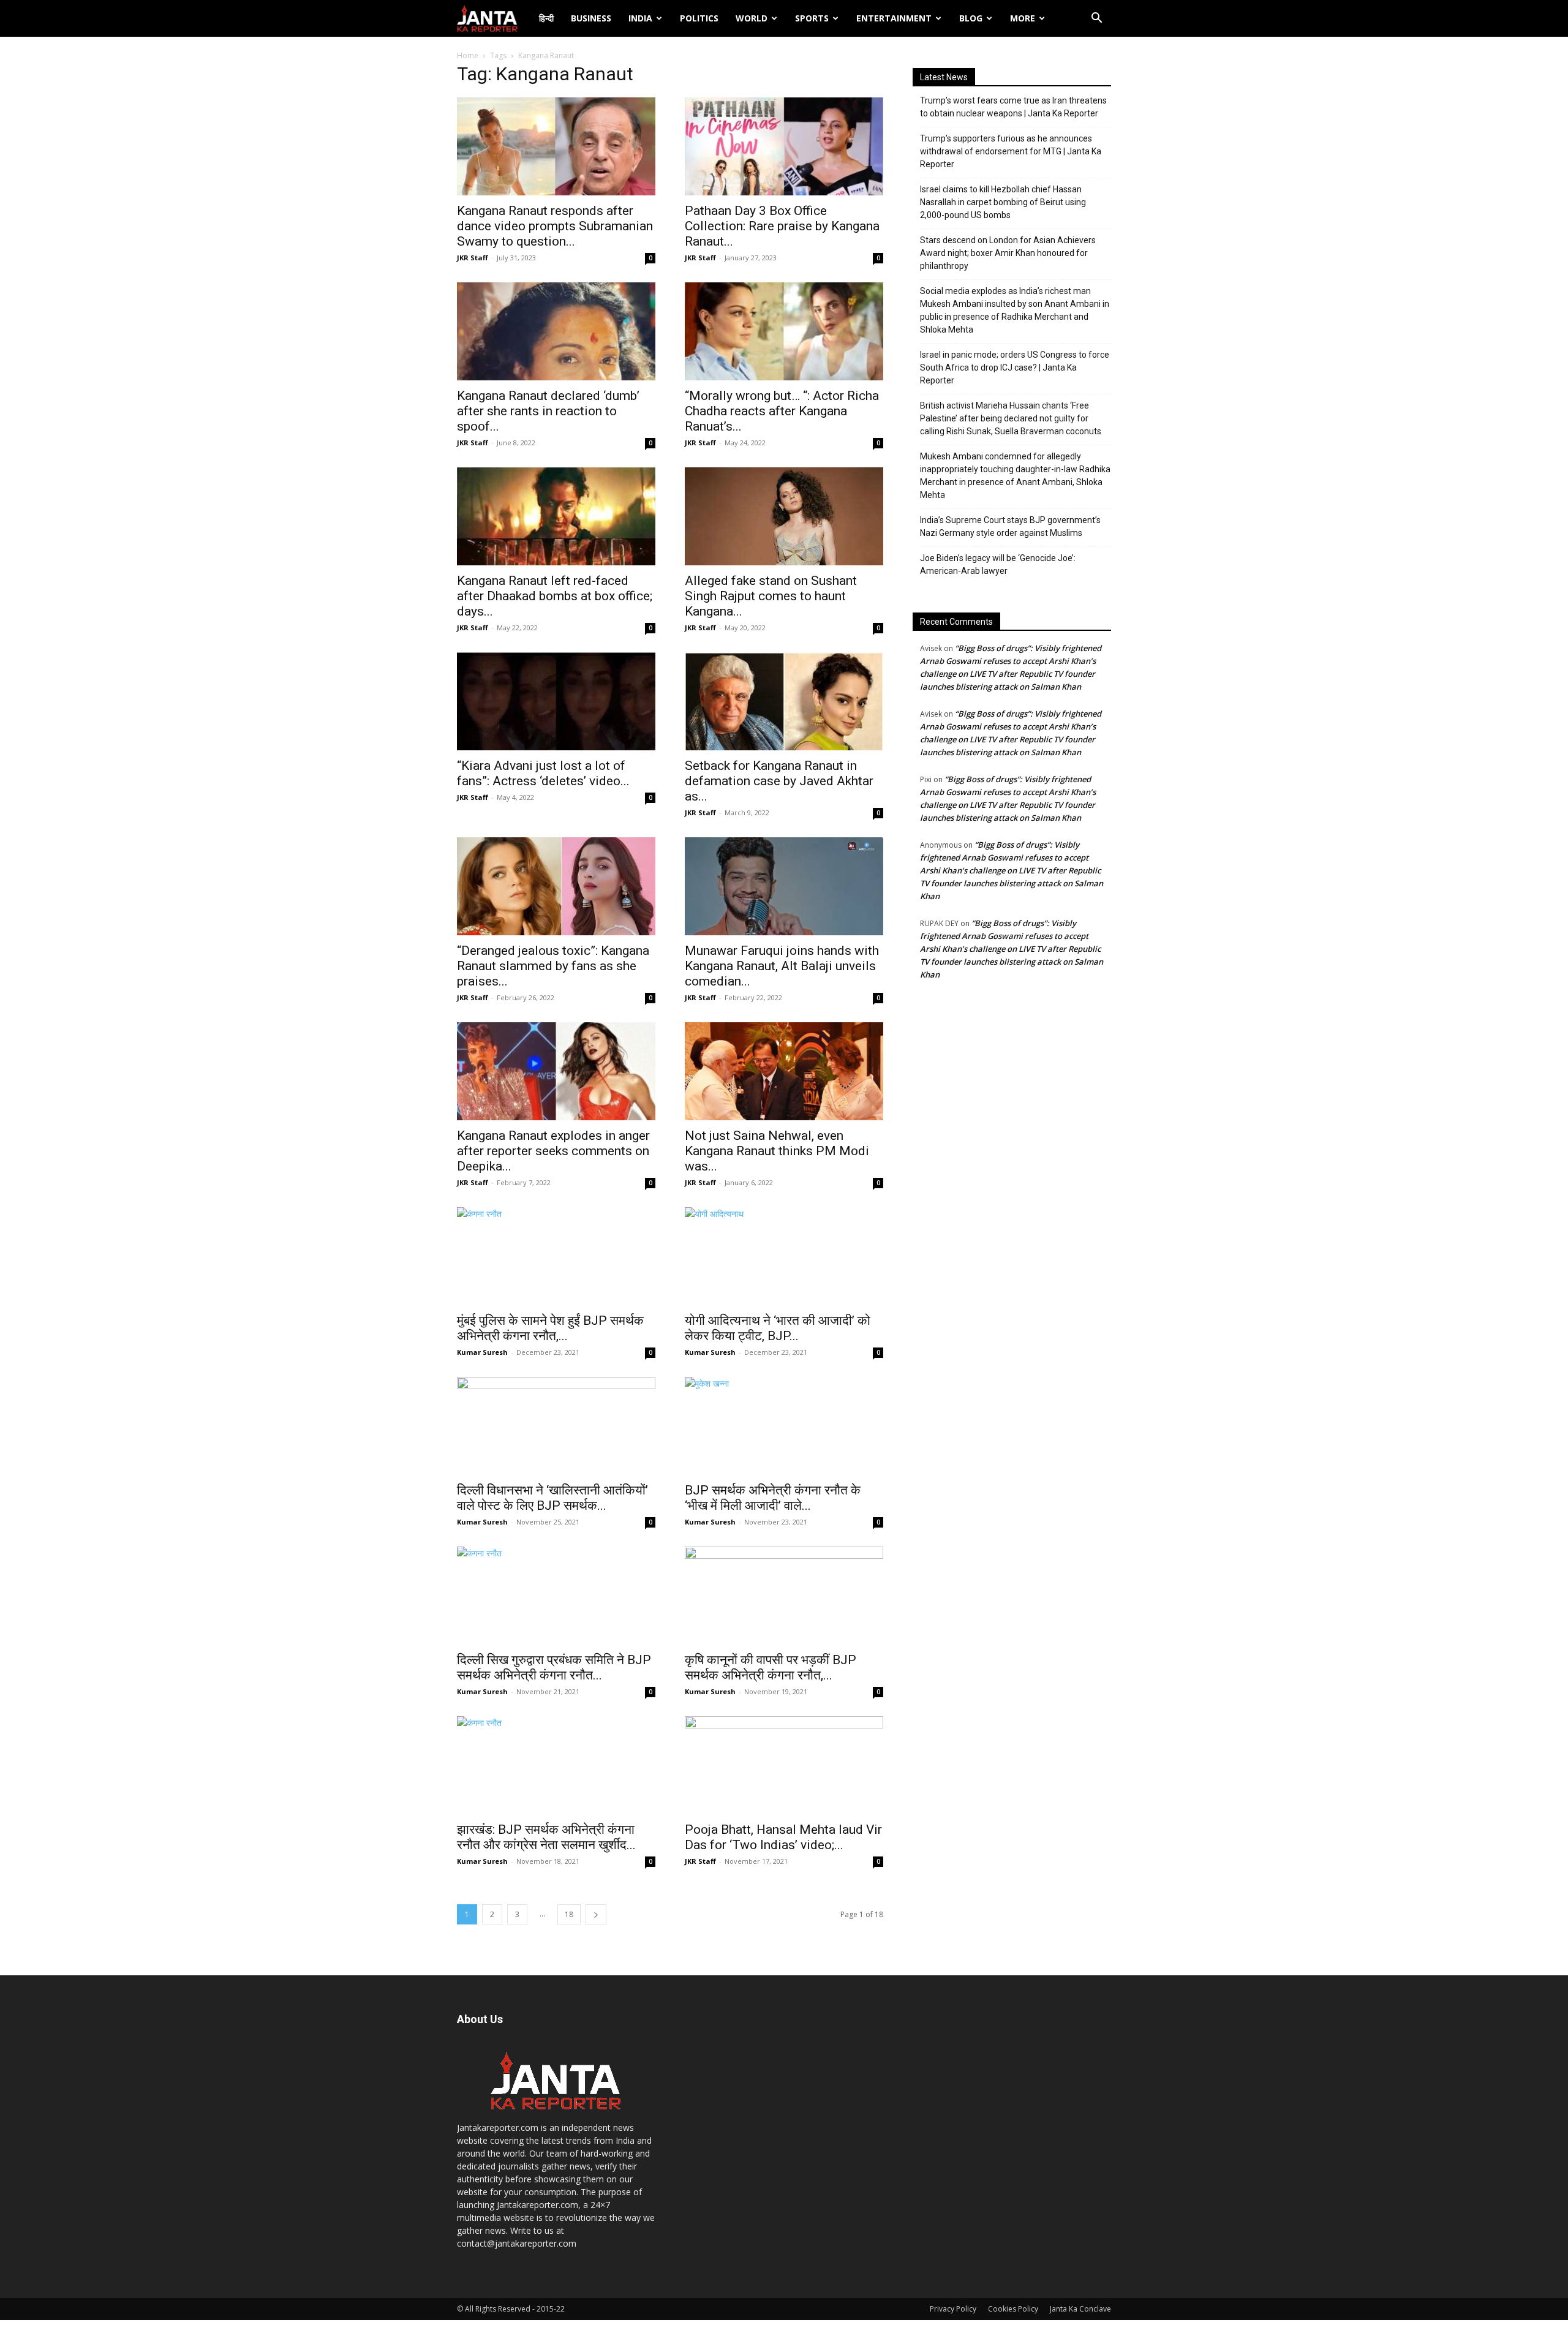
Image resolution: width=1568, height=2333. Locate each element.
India (640, 18)
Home (468, 55)
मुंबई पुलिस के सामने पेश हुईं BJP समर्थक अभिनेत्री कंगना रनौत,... (550, 1328)
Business (591, 18)
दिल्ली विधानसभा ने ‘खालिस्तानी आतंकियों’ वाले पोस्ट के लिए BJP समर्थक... (552, 1498)
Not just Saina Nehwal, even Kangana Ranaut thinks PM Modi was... (777, 1151)
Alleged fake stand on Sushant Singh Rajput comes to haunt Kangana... (771, 596)
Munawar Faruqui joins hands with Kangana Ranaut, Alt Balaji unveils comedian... (782, 966)
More (1023, 18)
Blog (971, 18)
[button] (1096, 19)
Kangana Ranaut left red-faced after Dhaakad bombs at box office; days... (555, 596)
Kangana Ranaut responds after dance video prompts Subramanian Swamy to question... (555, 226)
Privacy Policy (953, 2309)
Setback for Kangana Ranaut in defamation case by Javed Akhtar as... (779, 781)
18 (569, 1914)
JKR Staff (473, 258)
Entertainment (894, 18)
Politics (699, 18)
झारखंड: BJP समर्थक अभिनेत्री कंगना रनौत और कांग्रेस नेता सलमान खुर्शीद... (546, 1837)
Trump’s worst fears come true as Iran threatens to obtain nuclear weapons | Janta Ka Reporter (1013, 107)
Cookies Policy (1013, 2309)
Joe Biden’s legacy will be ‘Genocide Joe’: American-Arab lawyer (998, 564)
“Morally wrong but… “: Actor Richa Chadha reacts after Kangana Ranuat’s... (782, 411)
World (752, 18)
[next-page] (596, 1914)
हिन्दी (546, 18)
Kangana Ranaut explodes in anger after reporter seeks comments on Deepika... (553, 1151)
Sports (812, 18)
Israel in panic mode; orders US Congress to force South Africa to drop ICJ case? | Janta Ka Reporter (1015, 367)
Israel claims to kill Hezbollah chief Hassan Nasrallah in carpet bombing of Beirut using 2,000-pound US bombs (1003, 202)
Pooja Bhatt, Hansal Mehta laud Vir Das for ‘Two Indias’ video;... (783, 1837)
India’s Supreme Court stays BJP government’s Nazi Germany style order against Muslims (1010, 526)
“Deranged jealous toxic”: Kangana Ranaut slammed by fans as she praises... (553, 966)
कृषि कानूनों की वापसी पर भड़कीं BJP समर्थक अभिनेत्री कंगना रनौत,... (771, 1668)
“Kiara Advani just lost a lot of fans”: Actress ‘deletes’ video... (543, 773)
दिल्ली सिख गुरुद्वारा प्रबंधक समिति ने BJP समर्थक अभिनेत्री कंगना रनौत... (554, 1668)
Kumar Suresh (482, 1352)
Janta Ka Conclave (1080, 2309)
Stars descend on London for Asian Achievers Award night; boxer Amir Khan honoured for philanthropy (1008, 253)
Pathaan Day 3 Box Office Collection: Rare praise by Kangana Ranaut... (782, 226)
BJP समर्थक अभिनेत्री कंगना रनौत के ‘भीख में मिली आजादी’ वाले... (773, 1498)
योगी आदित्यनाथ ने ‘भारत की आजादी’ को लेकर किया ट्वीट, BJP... (778, 1328)
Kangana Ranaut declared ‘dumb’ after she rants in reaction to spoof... (548, 411)
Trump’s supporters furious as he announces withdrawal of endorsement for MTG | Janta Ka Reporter (1011, 151)
